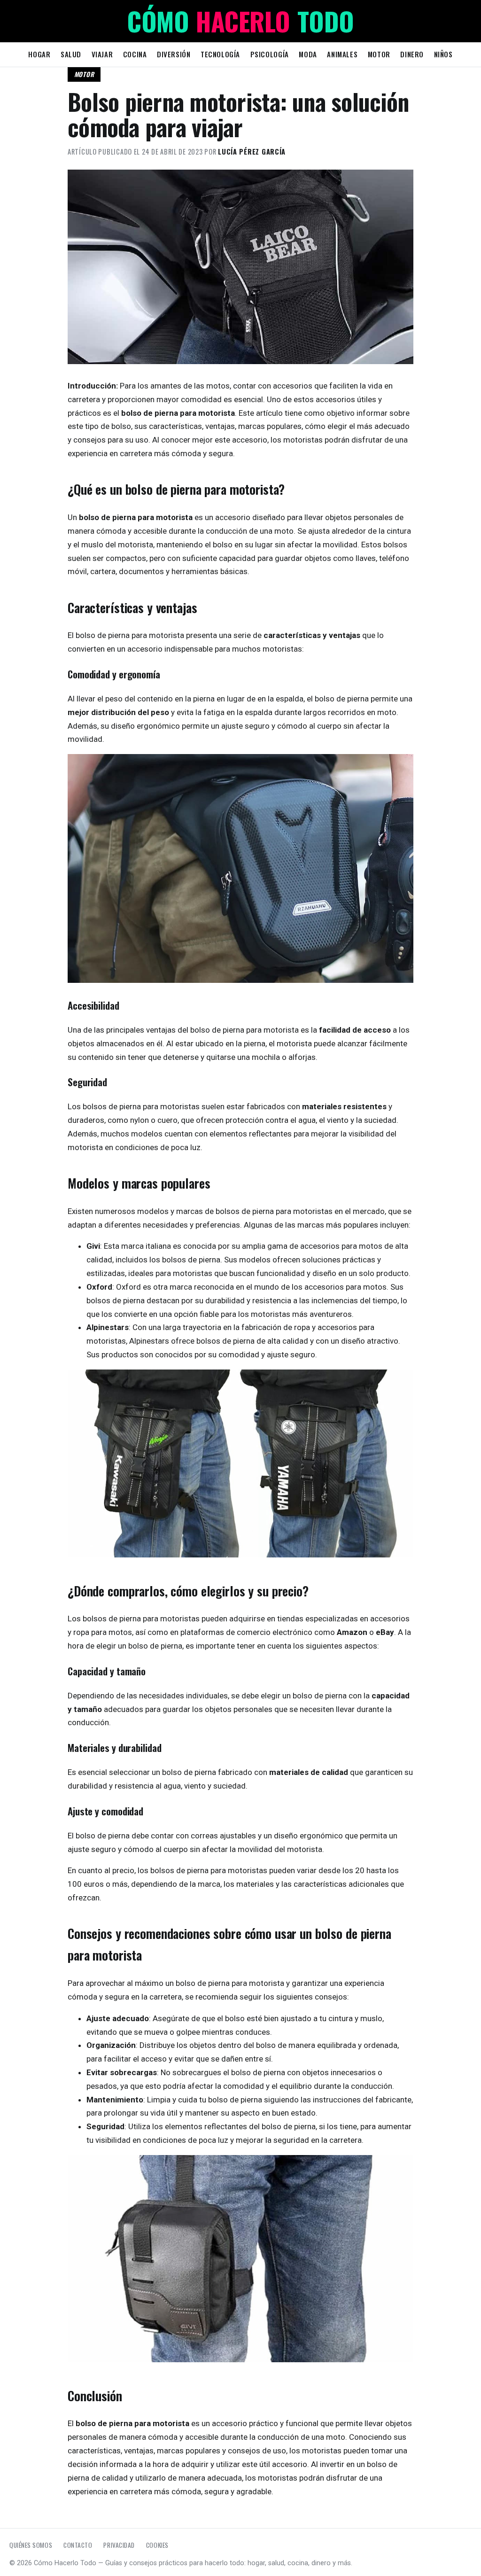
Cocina (135, 54)
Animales (342, 54)
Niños (443, 54)
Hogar (39, 54)
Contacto (78, 2545)
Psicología (270, 54)
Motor (379, 54)
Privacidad (119, 2545)
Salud (71, 54)
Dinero (412, 54)
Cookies (157, 2545)
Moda (308, 54)
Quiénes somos (31, 2545)
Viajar (102, 54)
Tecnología (220, 54)
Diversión (174, 54)
